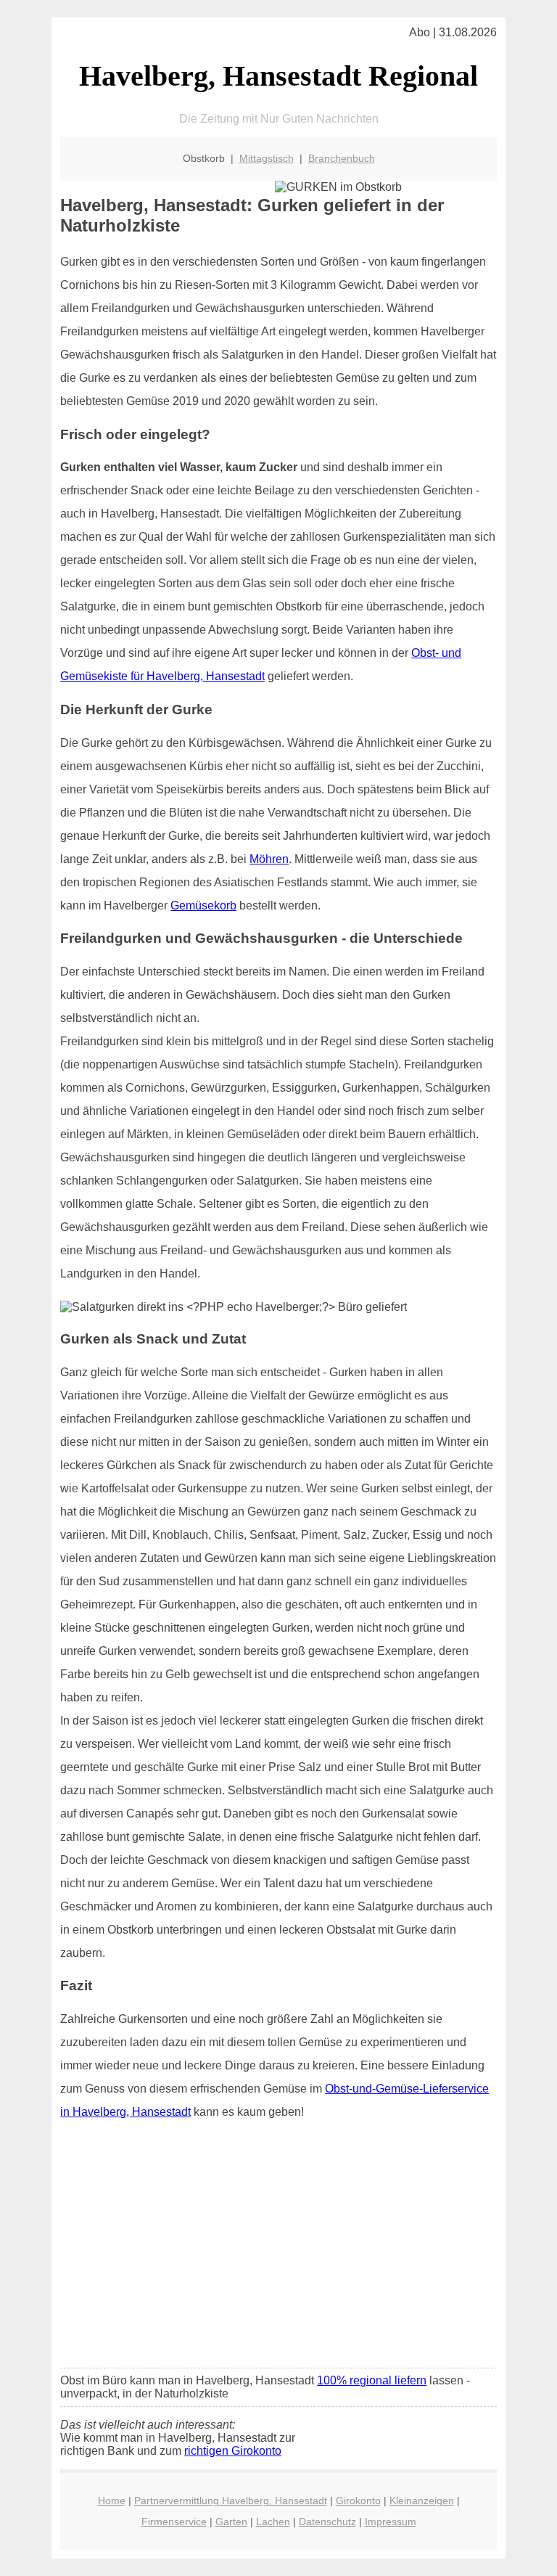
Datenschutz (327, 2522)
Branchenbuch (342, 158)
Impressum (391, 2522)
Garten (231, 2522)
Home (112, 2501)
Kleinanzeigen (422, 2501)
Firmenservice (174, 2522)
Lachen (273, 2522)
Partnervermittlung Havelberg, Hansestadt (231, 2501)
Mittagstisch (267, 158)
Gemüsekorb (203, 905)
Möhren (269, 859)
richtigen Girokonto (233, 2451)
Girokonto (358, 2501)
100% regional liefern (372, 2380)
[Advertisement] (278, 2249)
